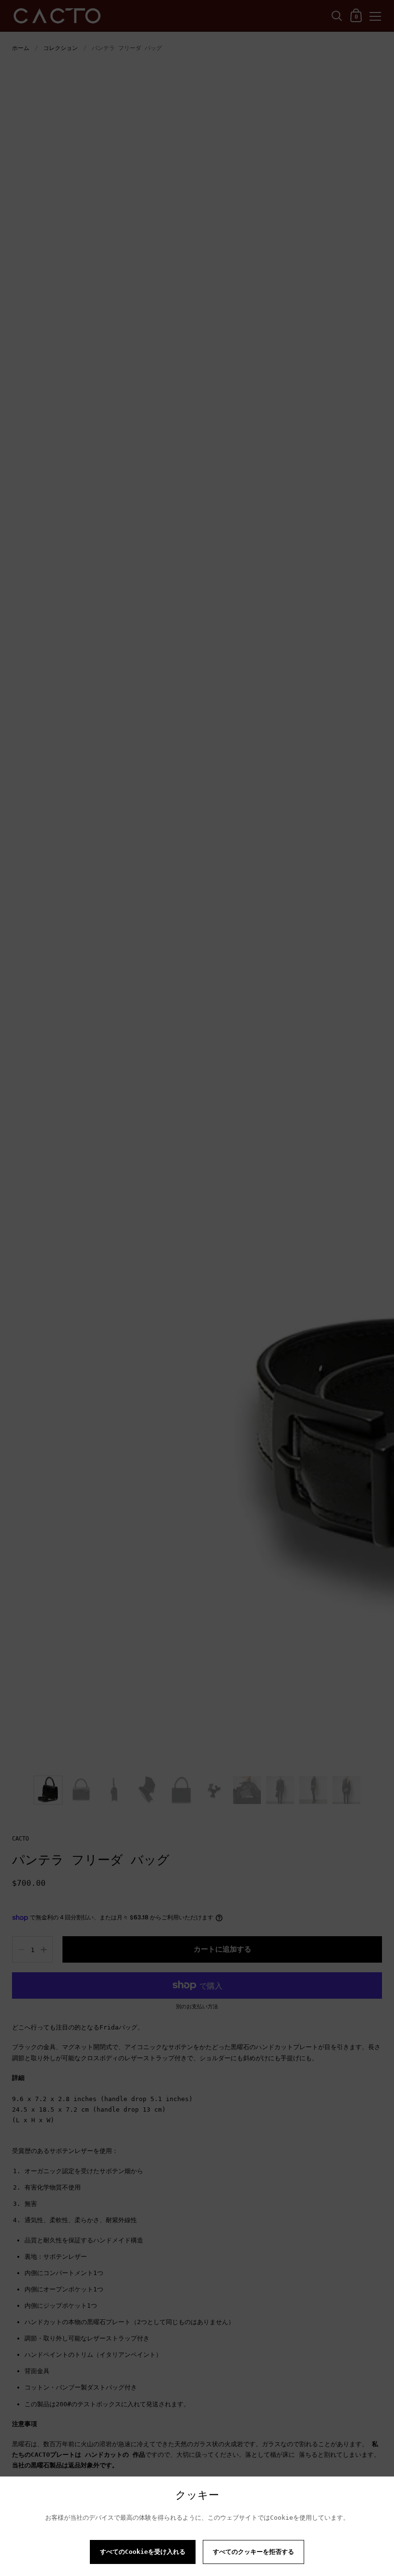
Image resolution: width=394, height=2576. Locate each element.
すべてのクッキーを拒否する (253, 2552)
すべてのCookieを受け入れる (143, 2552)
